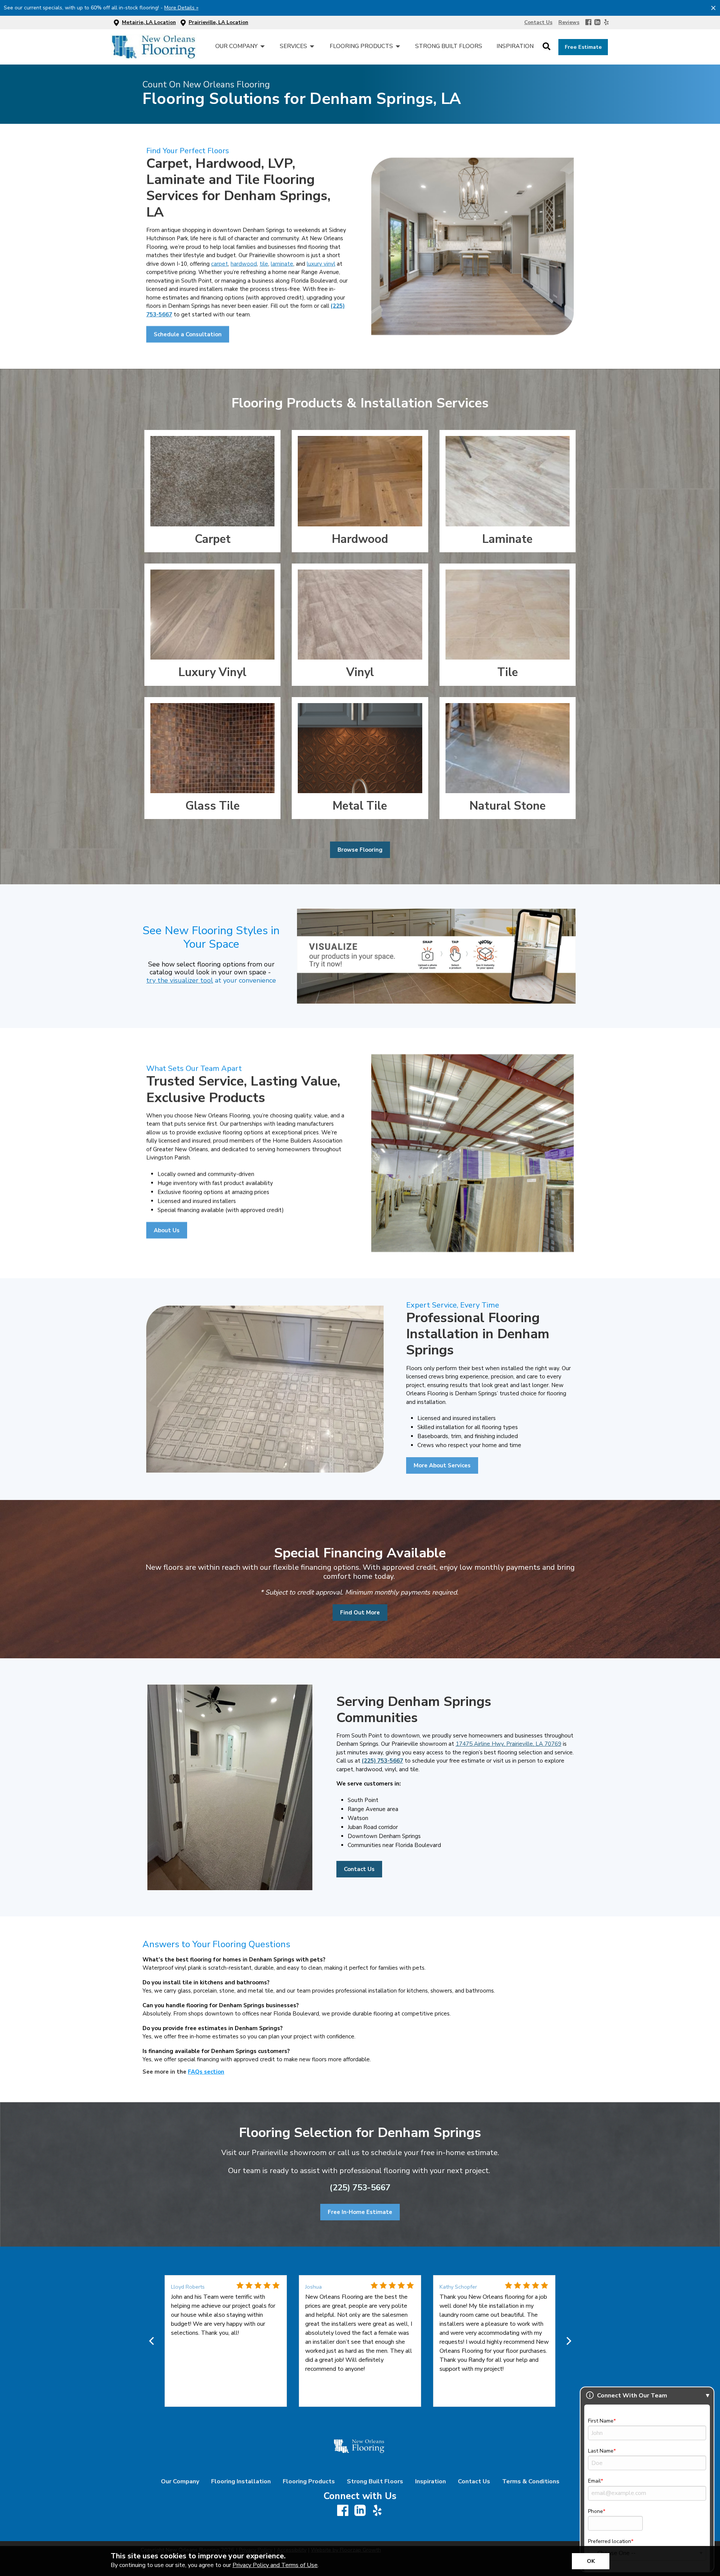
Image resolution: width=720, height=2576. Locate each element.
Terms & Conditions (531, 2481)
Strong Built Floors (375, 2481)
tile (264, 264)
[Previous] (152, 2341)
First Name (601, 2421)
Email (594, 2481)
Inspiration (430, 2481)
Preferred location (610, 2541)
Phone (595, 2511)
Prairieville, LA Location (218, 22)
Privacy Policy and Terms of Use (275, 2565)
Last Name (601, 2451)
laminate (282, 264)
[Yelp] (606, 23)
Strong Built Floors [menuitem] (449, 46)
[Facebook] (588, 23)
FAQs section (206, 2071)
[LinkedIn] (597, 23)
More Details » (181, 8)
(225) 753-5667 (382, 1761)
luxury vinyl (321, 264)
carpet (220, 264)
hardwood (244, 264)
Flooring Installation (241, 2481)
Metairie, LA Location (149, 22)
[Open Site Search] (547, 47)
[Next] (568, 2341)
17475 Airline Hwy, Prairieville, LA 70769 (508, 1744)
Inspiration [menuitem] (515, 46)
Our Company (180, 2481)
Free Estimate (583, 47)
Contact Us (474, 2481)
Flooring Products (309, 2481)
